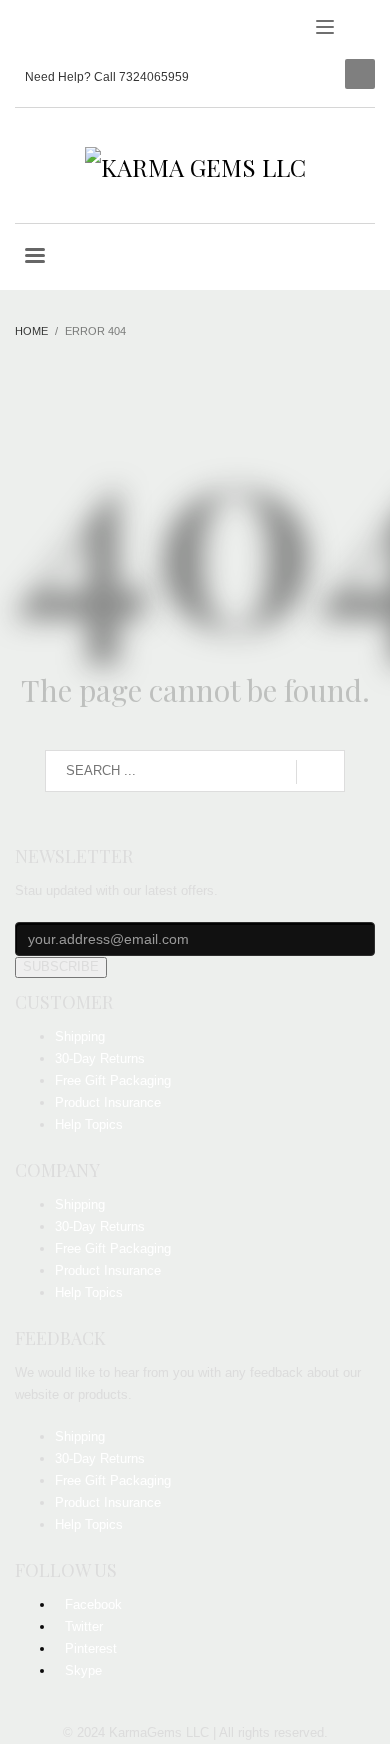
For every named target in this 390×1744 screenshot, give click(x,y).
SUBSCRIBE (61, 966)
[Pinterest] (90, 30)
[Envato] (120, 30)
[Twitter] (60, 30)
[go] (320, 772)
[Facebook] (30, 30)
